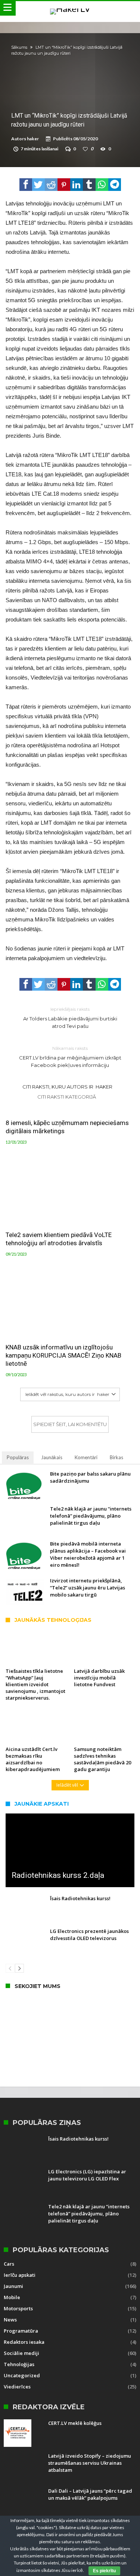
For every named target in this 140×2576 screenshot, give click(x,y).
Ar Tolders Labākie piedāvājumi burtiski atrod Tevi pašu (70, 1018)
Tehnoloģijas (19, 2364)
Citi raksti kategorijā (67, 1097)
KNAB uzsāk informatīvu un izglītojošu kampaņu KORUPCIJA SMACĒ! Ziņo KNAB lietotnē (63, 1355)
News (10, 2320)
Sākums (19, 47)
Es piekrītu (104, 2571)
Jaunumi (13, 2286)
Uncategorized (22, 2375)
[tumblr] (89, 185)
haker (33, 139)
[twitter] (38, 185)
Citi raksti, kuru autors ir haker (67, 1087)
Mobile (12, 2297)
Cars (9, 2264)
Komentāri (86, 1457)
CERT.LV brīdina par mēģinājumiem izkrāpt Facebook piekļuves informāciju (70, 1057)
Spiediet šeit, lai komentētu (70, 1424)
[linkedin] (77, 185)
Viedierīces (17, 2387)
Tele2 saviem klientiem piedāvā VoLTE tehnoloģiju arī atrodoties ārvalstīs (59, 1239)
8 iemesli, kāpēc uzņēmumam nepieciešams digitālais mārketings (67, 1127)
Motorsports (18, 2308)
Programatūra (21, 2331)
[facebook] (26, 185)
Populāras (18, 1457)
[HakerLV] (70, 8)
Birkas (116, 1457)
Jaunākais (52, 1457)
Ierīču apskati (20, 2275)
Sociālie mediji (21, 2353)
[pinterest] (64, 185)
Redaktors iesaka (24, 2342)
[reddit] (51, 185)
